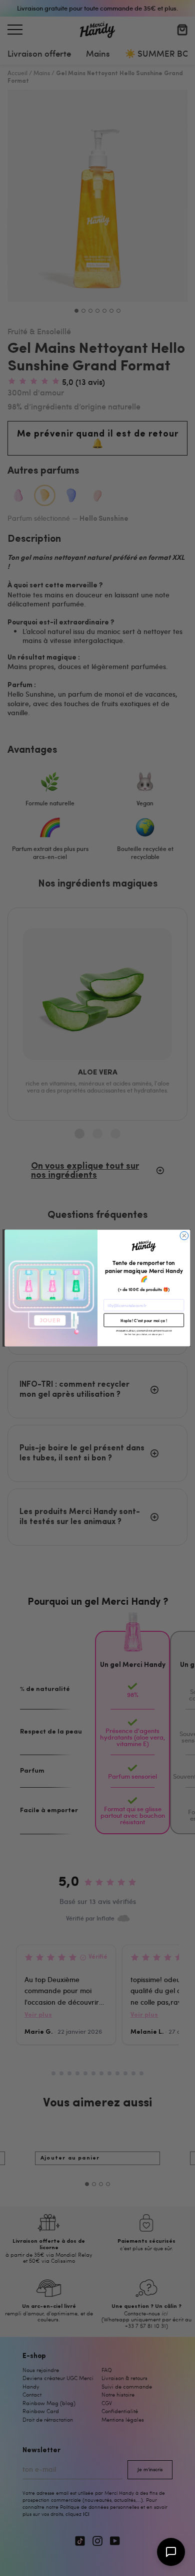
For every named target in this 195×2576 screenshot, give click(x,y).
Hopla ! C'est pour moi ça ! (144, 1320)
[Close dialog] (184, 1236)
